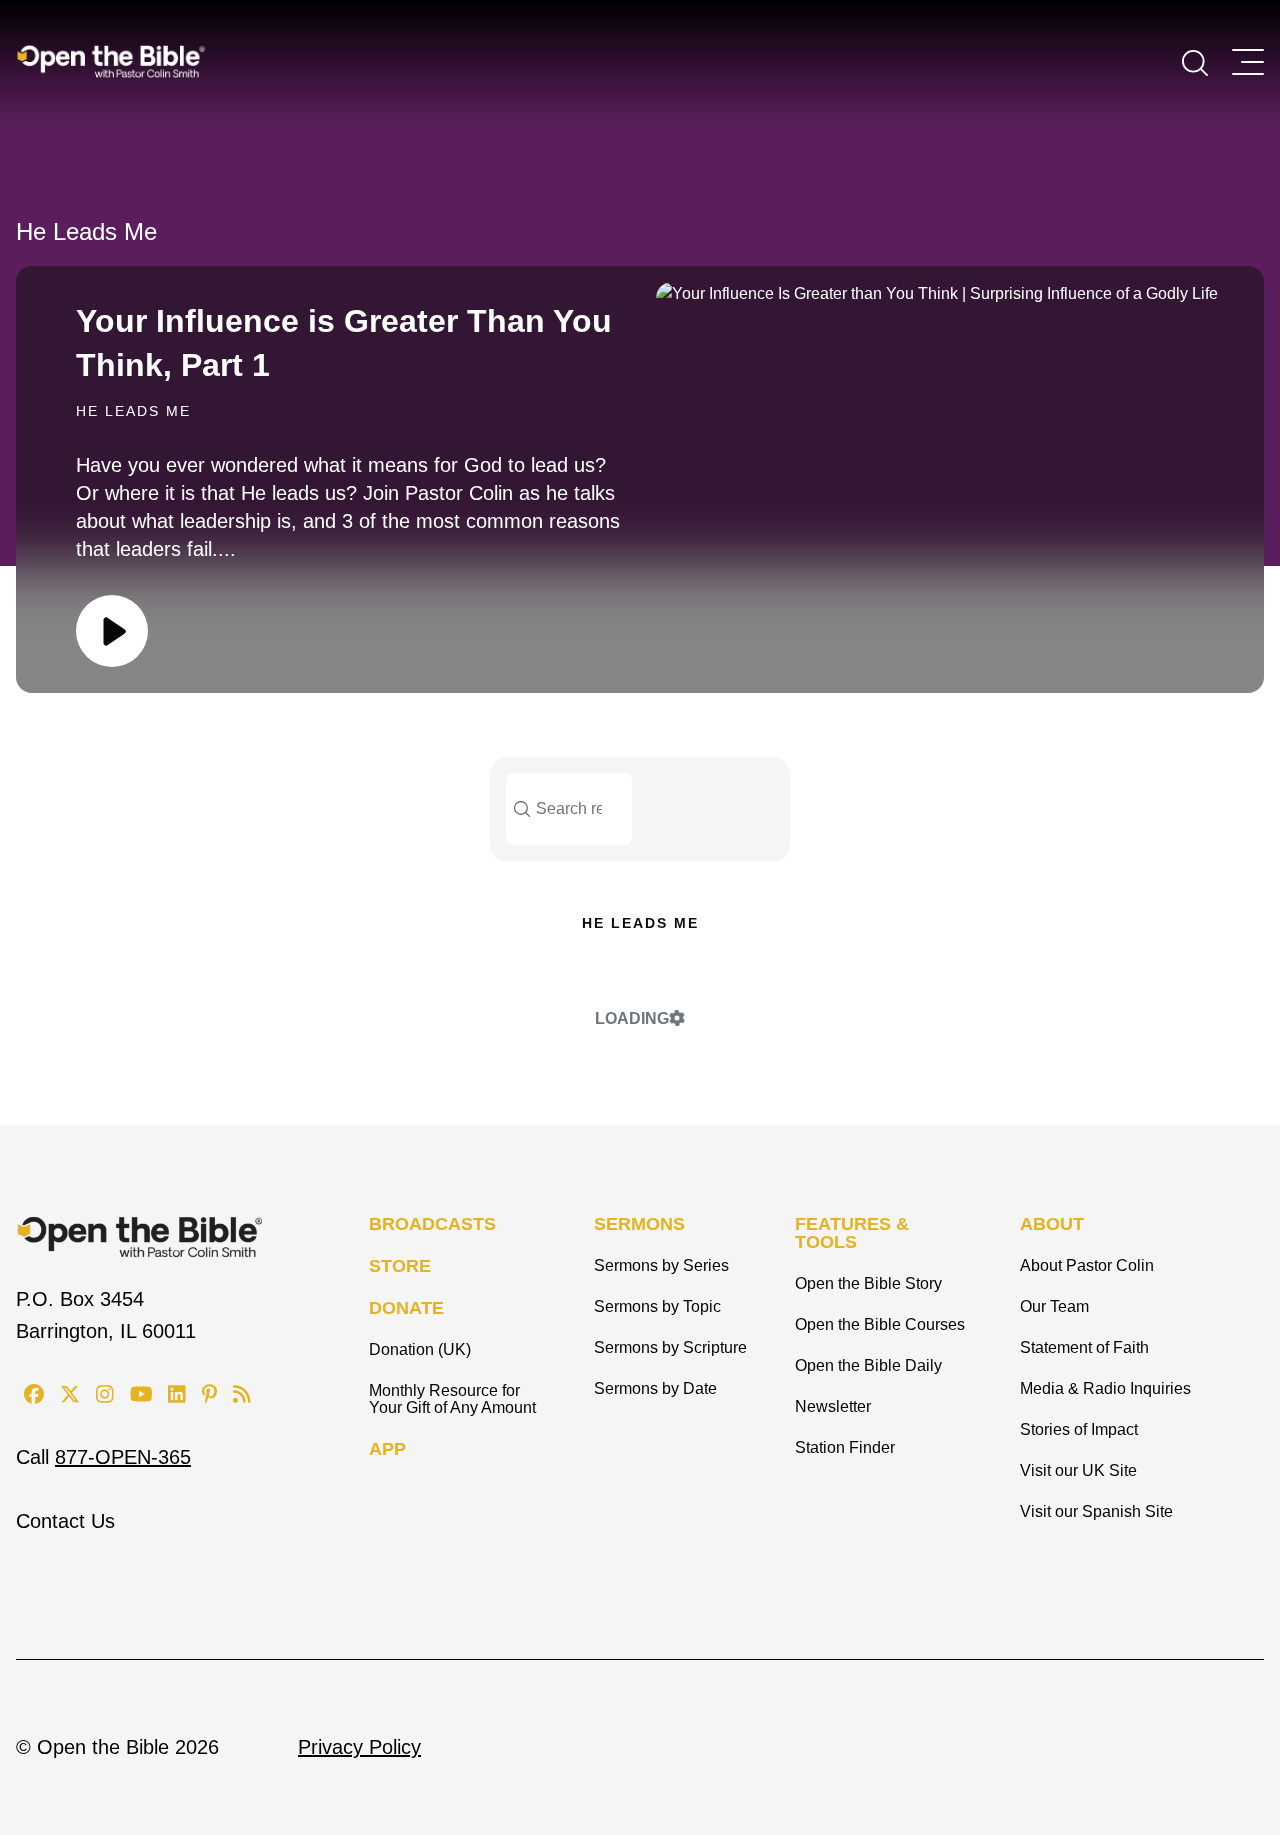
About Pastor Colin (1087, 1265)
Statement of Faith (1084, 1347)
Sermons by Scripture (670, 1347)
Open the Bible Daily (868, 1365)
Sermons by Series (661, 1265)
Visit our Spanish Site (1096, 1511)
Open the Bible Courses (880, 1324)
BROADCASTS (432, 1224)
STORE (400, 1266)
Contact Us (65, 1521)
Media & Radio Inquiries (1105, 1388)
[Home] (111, 61)
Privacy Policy (359, 1747)
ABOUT (1052, 1224)
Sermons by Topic (657, 1306)
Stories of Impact (1079, 1429)
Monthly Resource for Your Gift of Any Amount (452, 1399)
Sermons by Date (655, 1388)
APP (387, 1449)
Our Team (1054, 1306)
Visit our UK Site (1078, 1470)
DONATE (406, 1308)
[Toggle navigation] (1248, 62)
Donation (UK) (420, 1349)
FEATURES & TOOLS (852, 1233)
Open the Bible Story (868, 1283)
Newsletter (833, 1406)
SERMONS (639, 1224)
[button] (1195, 61)
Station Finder (845, 1447)
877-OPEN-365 (123, 1457)
